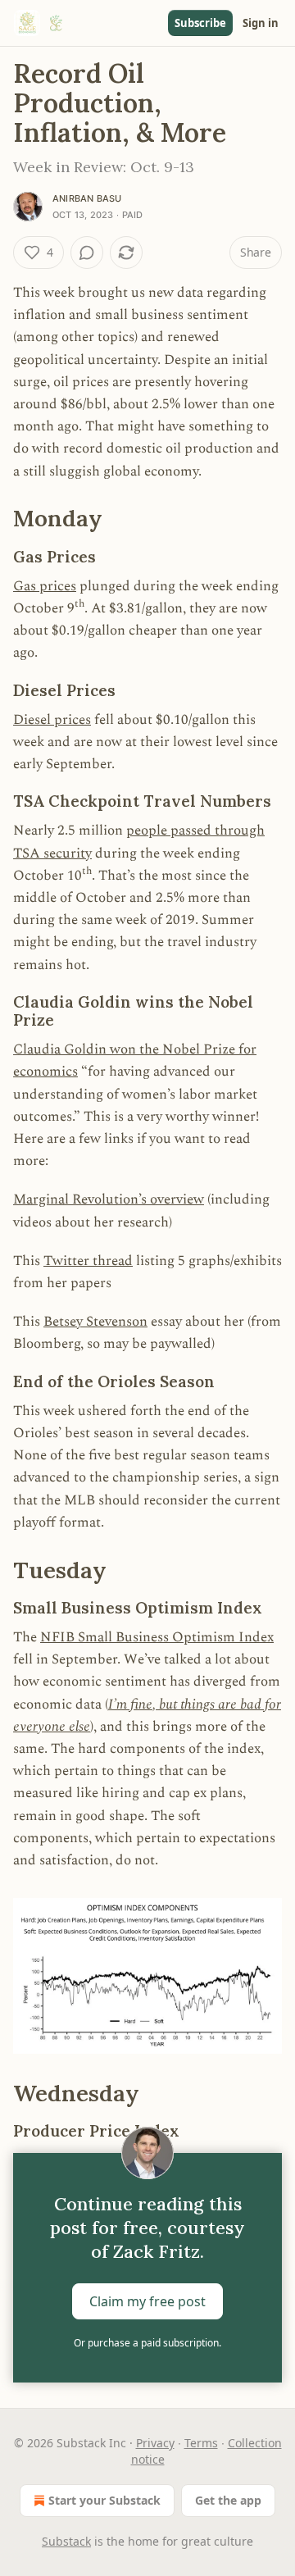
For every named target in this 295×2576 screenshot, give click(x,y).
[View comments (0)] (87, 253)
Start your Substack (104, 2500)
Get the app (228, 2500)
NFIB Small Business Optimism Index (157, 1637)
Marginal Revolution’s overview (109, 1199)
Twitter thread (88, 1261)
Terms (201, 2443)
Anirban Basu (87, 198)
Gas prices (45, 586)
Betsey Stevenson (95, 1322)
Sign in (261, 23)
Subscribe (200, 23)
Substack (66, 2541)
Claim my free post (147, 2301)
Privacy (155, 2443)
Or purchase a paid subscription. (147, 2343)
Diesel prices (52, 720)
